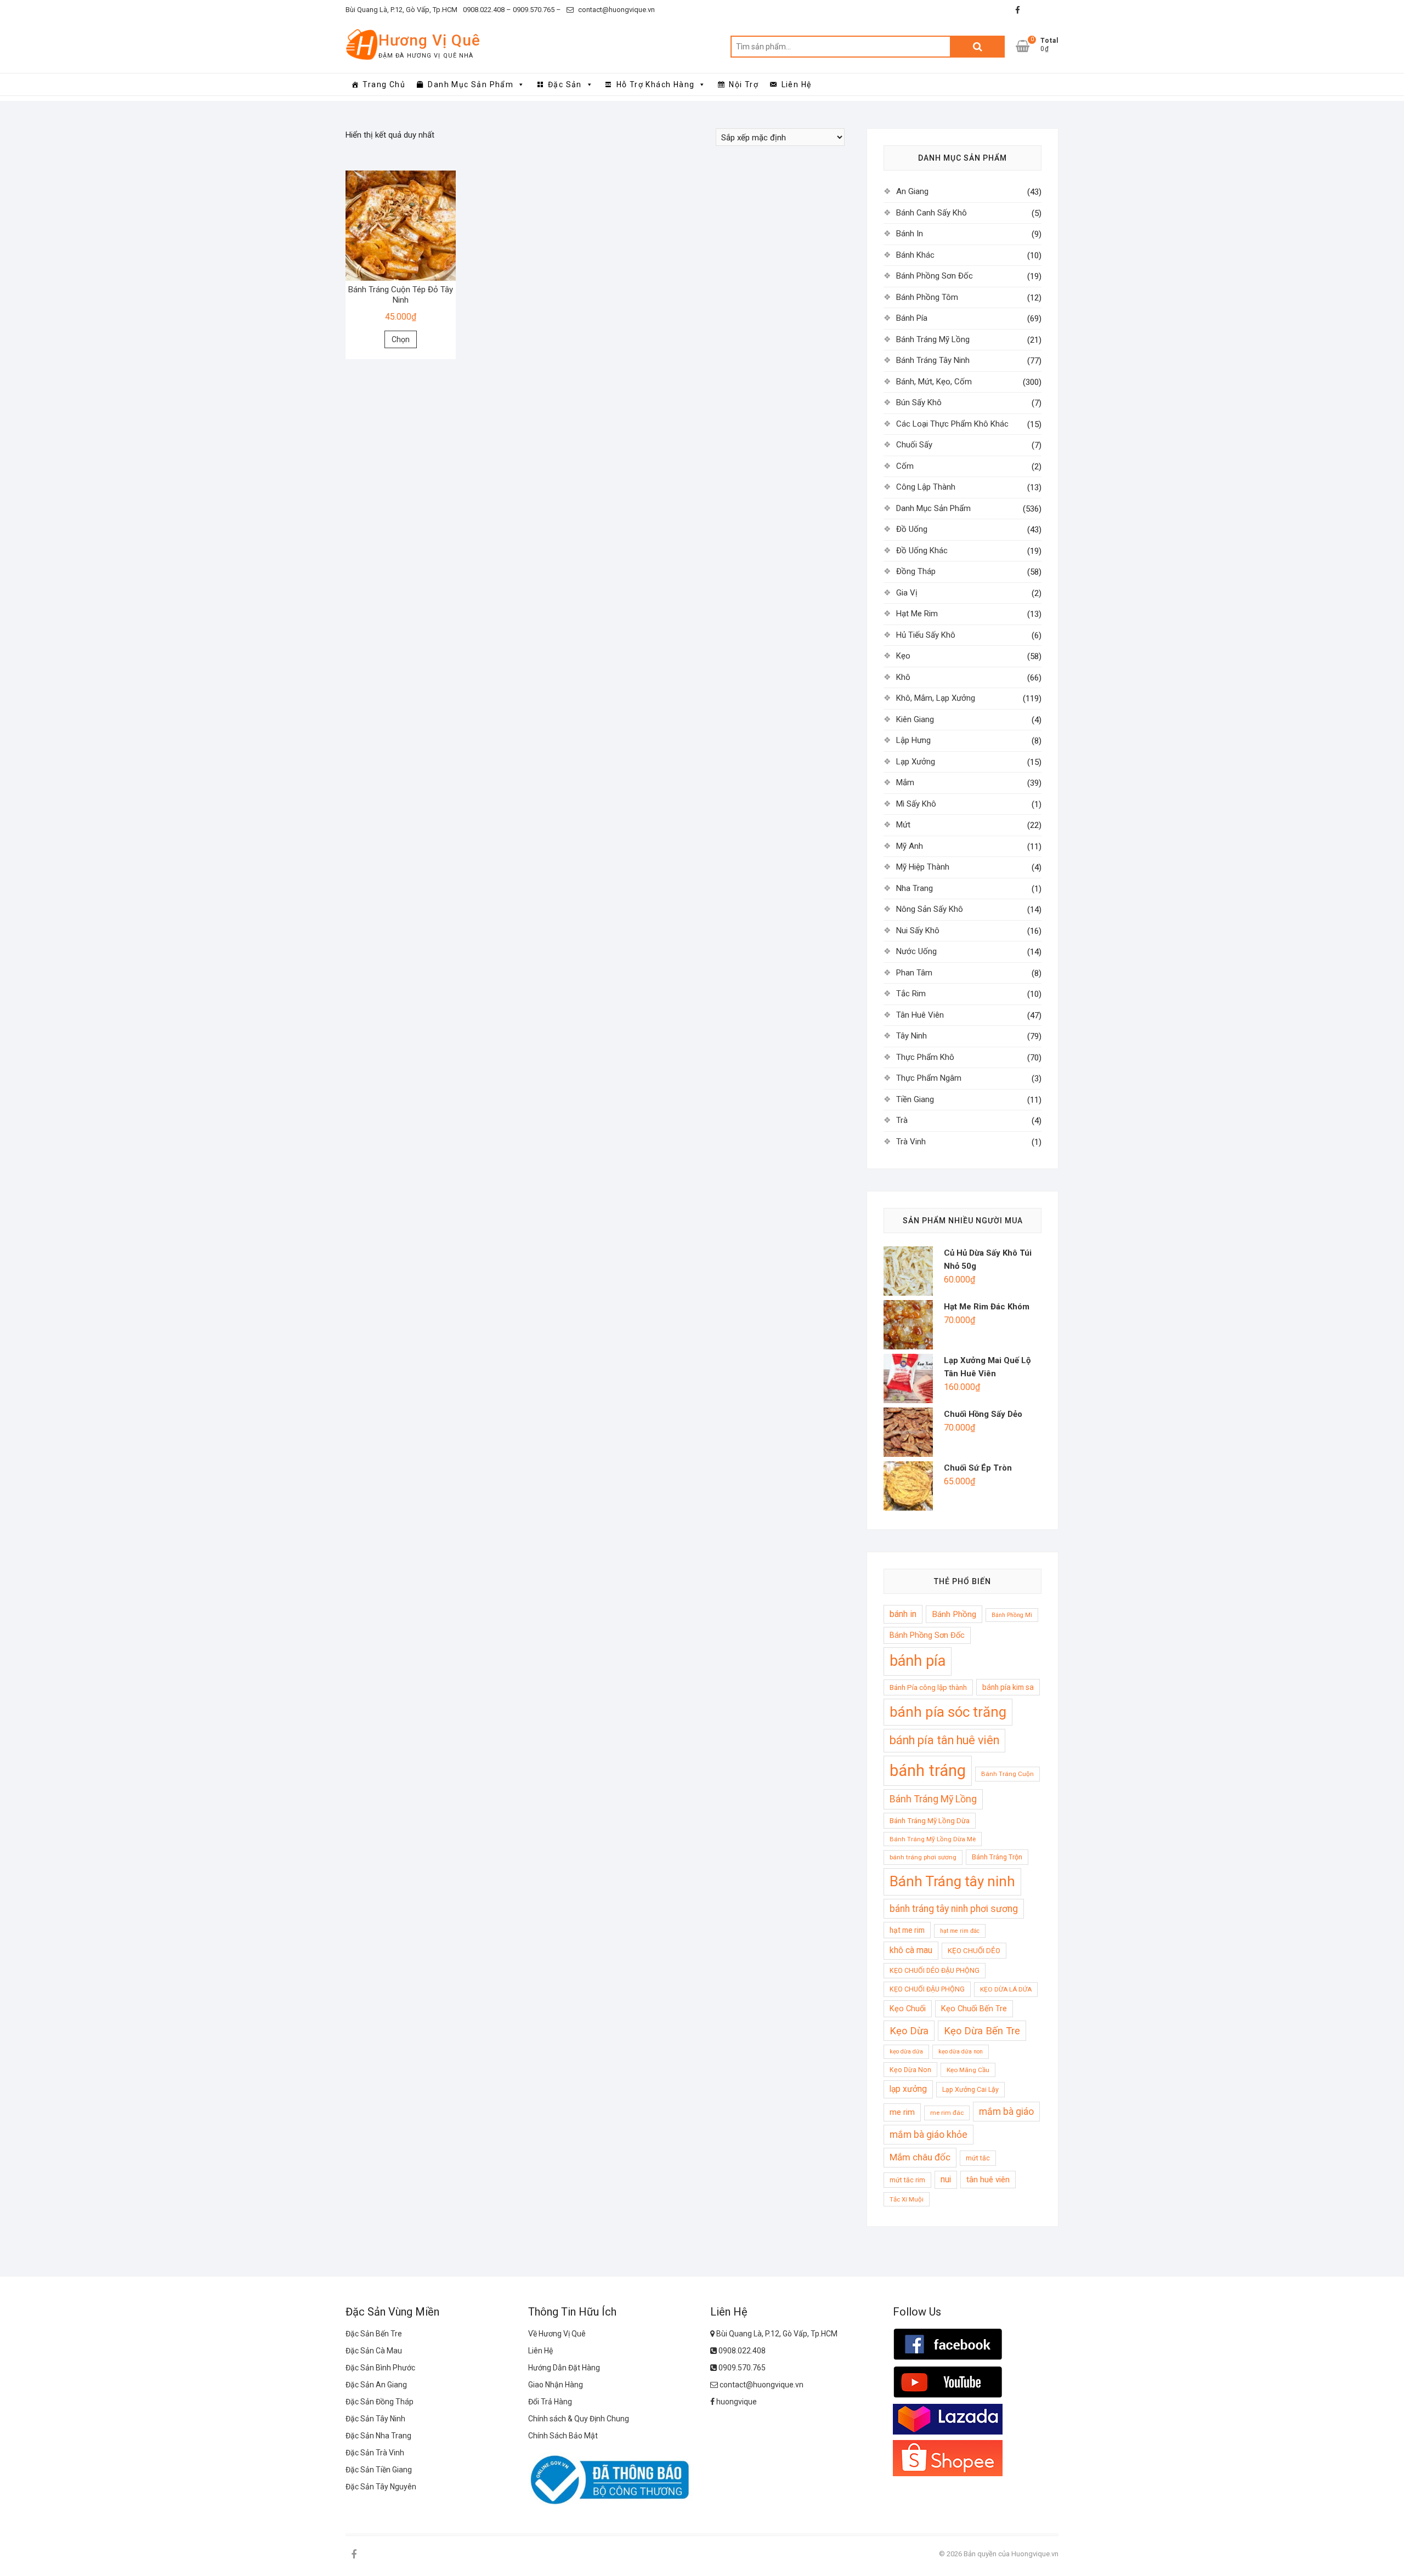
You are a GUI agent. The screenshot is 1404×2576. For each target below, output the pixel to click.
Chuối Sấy (914, 445)
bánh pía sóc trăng (948, 1712)
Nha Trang (915, 888)
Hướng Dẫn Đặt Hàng (564, 2368)
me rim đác (947, 2113)
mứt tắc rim (907, 2180)
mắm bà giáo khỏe (929, 2135)
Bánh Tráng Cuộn (1007, 1774)
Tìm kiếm (977, 47)
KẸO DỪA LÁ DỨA (1006, 1989)
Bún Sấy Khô (919, 402)
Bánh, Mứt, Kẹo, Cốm (934, 382)
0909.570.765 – (536, 10)
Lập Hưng (913, 740)
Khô (903, 677)
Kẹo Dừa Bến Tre (982, 2031)
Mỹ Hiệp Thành (923, 867)
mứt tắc (978, 2158)
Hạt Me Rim (917, 614)
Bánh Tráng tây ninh (952, 1881)
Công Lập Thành (926, 487)
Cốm (905, 466)
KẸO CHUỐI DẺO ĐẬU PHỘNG (935, 1970)
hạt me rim (907, 1930)
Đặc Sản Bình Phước (380, 2368)
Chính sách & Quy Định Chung (579, 2419)
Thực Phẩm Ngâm (929, 1078)
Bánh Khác (915, 255)
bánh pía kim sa (1008, 1687)
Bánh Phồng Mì (1012, 1615)
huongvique (736, 2402)
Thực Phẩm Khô (925, 1057)
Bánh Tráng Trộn (997, 1857)
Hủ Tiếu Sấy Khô (926, 635)
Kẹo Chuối (908, 2008)
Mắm (905, 782)
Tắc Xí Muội (907, 2199)
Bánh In (910, 234)
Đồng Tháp (916, 571)
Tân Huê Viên (920, 1015)
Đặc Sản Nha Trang (378, 2436)
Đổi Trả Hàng (550, 2402)
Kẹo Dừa (909, 2031)
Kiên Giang (915, 719)
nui (946, 2180)
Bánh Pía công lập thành (928, 1687)
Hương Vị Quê (429, 40)
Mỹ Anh (910, 846)
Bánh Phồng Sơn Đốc (935, 276)
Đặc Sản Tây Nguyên (381, 2487)
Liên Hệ (797, 84)
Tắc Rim (911, 994)
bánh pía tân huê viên (944, 1740)
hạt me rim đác (960, 1931)
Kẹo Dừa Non (910, 2070)
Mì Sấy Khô (916, 804)
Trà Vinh (911, 1142)
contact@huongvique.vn (616, 10)
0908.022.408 (741, 2351)
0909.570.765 (741, 2368)
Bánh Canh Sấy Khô (932, 213)
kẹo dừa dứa (906, 2052)
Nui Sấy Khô (918, 930)
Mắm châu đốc (920, 2157)
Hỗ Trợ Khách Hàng (656, 84)
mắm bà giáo (1006, 2112)
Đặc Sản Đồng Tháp (380, 2402)
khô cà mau (911, 1950)
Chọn (401, 339)
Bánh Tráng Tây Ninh (933, 360)
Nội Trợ (744, 84)
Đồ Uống (912, 529)
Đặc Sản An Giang (376, 2385)
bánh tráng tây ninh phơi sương (954, 1909)
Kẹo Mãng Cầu (968, 2070)
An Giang (912, 191)
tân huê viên (988, 2180)
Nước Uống (916, 951)
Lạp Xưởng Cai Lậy (970, 2089)
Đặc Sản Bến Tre (374, 2334)
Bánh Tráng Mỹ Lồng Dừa (930, 1821)
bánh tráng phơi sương (923, 1857)
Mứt (903, 825)
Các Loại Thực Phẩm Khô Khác (952, 424)
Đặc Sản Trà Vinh (375, 2453)
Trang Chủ (384, 84)
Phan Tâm (914, 973)
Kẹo (903, 656)
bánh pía (918, 1661)
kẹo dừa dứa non (961, 2052)
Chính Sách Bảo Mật (563, 2436)
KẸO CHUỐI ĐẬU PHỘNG (927, 1989)
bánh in (903, 1614)
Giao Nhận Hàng (556, 2385)
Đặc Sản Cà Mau (374, 2351)
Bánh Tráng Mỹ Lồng (933, 339)
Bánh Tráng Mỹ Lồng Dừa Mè (933, 1839)
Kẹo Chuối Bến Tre (974, 2008)
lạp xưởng (908, 2089)
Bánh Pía (912, 318)
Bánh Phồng (954, 1614)
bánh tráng (928, 1771)
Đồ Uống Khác (922, 551)
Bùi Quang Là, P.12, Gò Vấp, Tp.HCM (401, 10)
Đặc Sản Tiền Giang (379, 2470)
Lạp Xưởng (916, 762)
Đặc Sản (565, 84)
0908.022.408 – (487, 10)
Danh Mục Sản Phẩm (471, 84)
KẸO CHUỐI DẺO (974, 1951)
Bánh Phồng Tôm (927, 297)
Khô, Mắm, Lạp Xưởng (936, 698)
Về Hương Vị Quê (557, 2334)
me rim (902, 2112)
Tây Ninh (912, 1036)
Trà (902, 1120)
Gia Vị (907, 593)
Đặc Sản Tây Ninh (375, 2419)
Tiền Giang (915, 1099)
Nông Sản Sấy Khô (930, 909)
